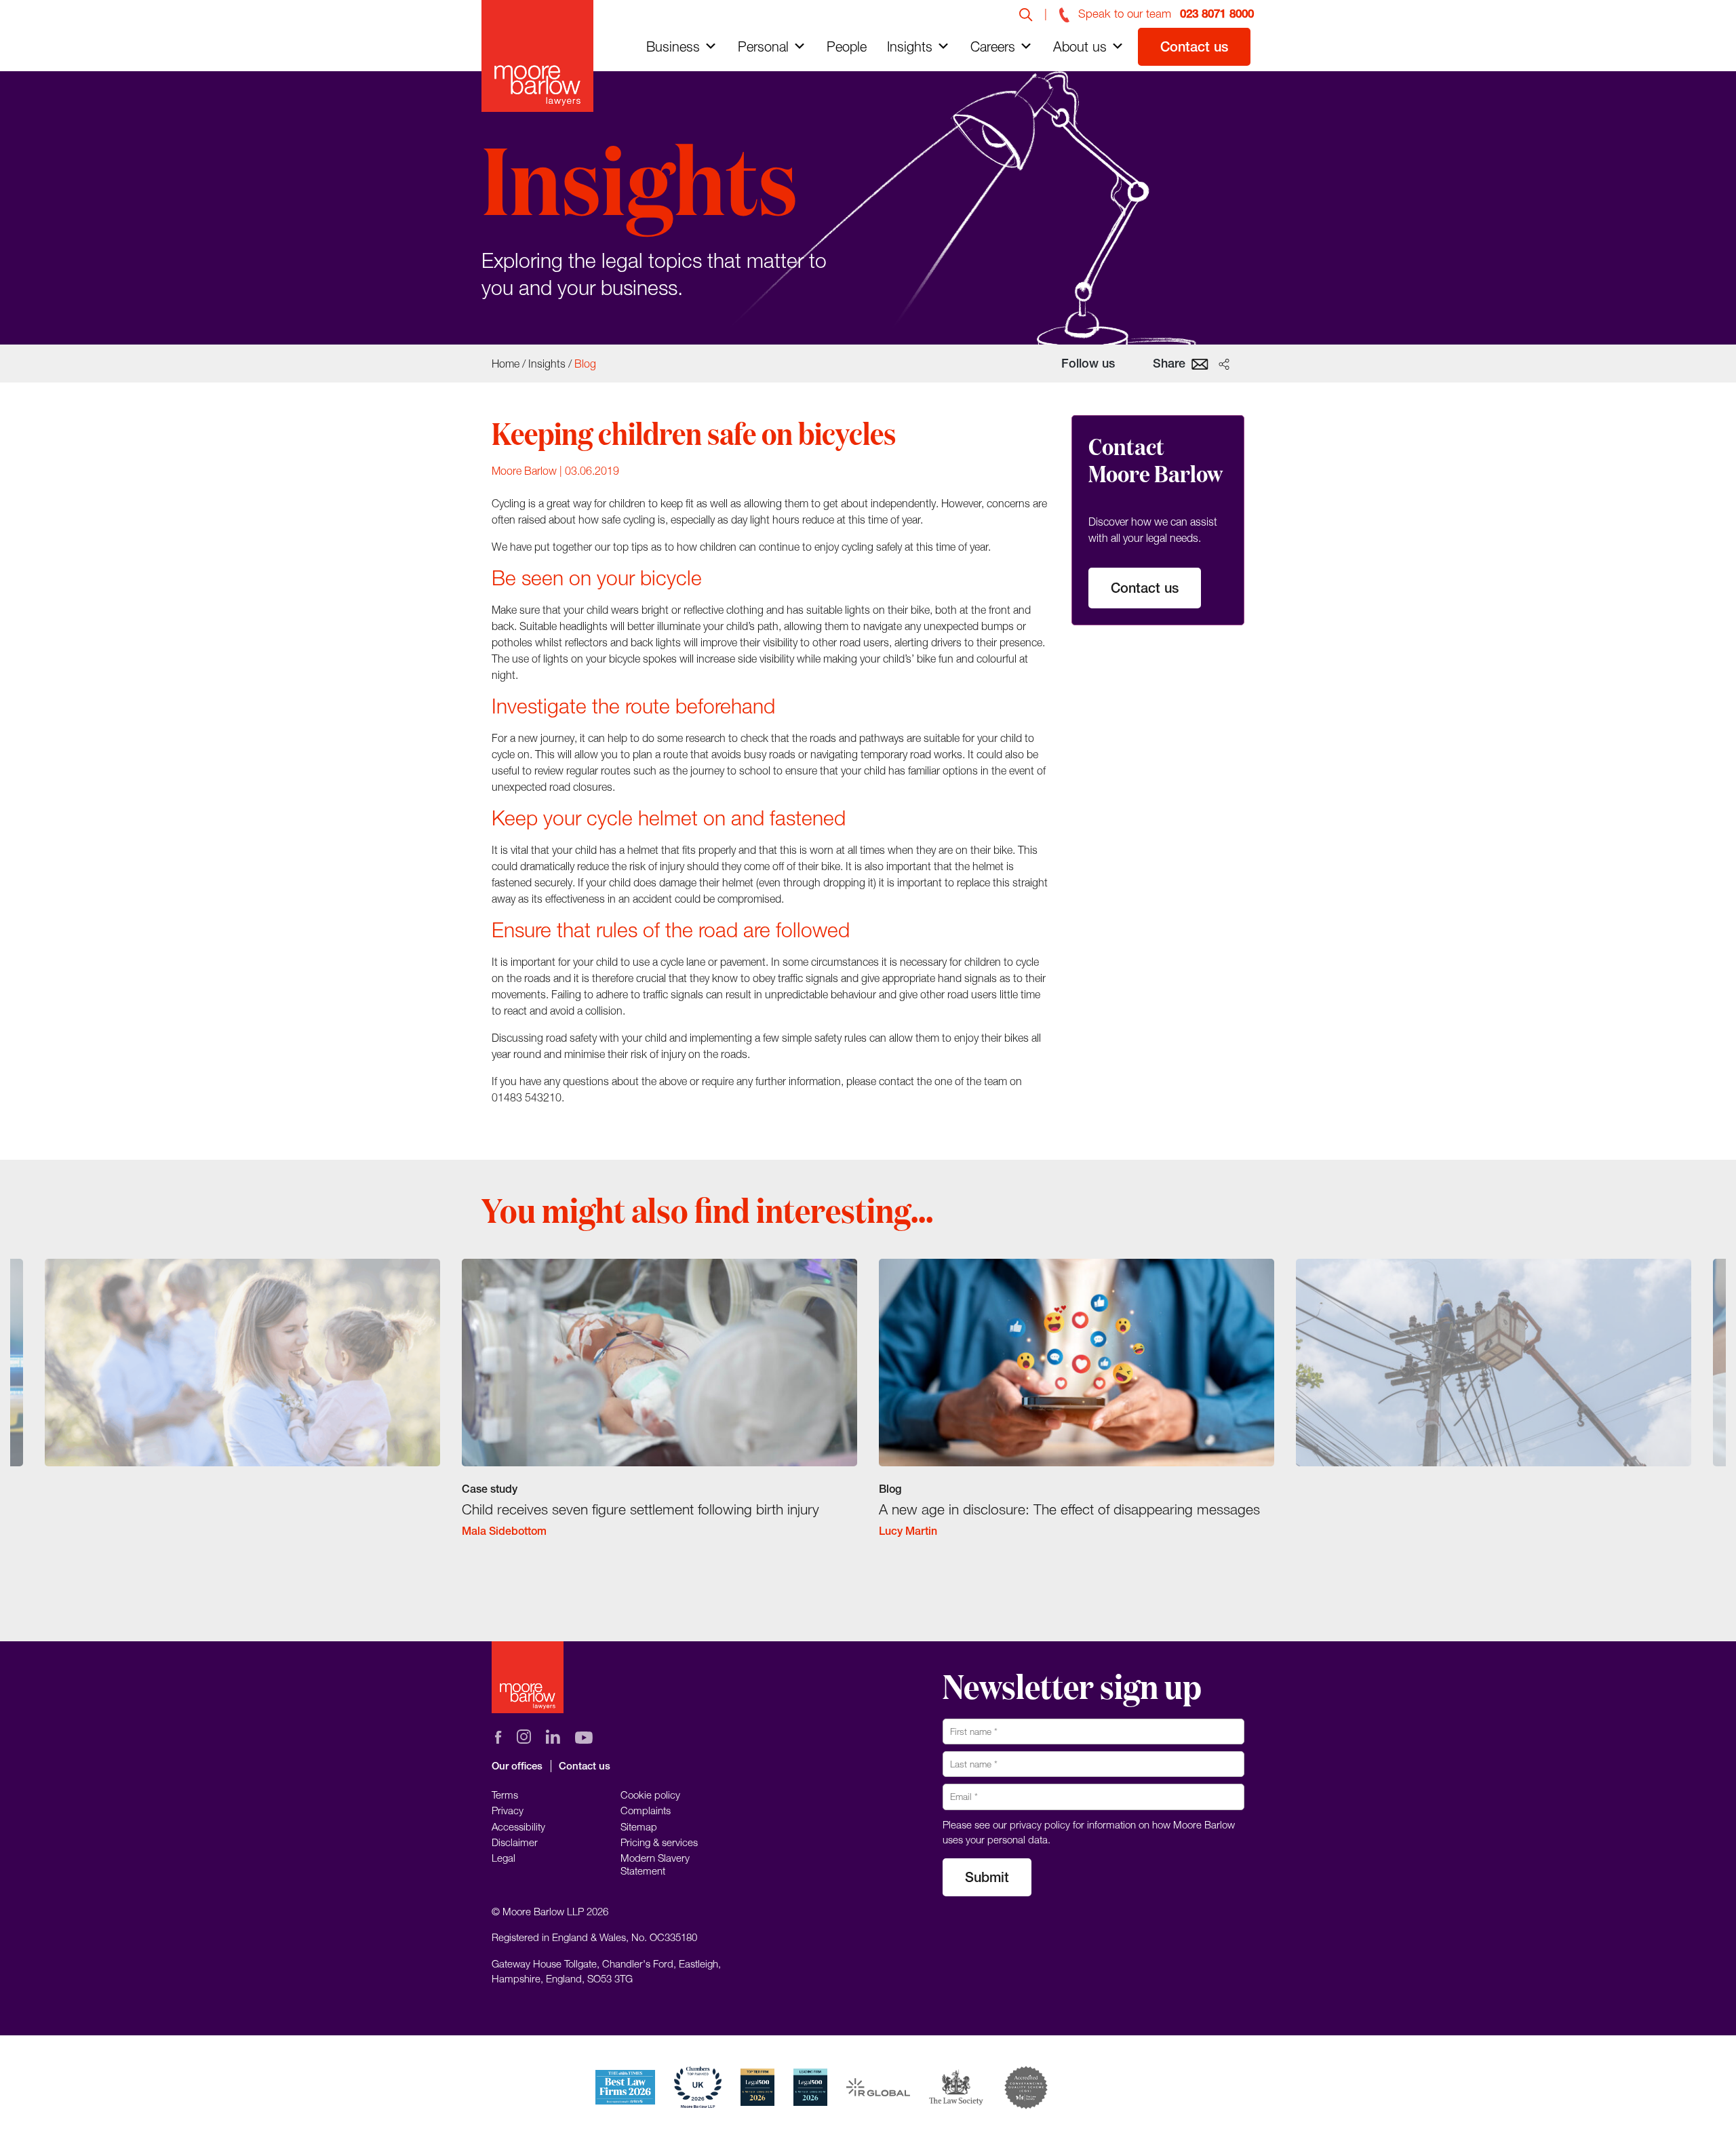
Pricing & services (659, 1842)
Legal (504, 1858)
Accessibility (518, 1826)
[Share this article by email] (1200, 363)
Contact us (1194, 46)
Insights (910, 46)
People (847, 46)
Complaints (646, 1810)
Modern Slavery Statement (655, 1864)
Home (506, 364)
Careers (993, 46)
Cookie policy (650, 1795)
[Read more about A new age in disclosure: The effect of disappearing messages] (1077, 1410)
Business (673, 46)
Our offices (517, 1766)
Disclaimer (515, 1842)
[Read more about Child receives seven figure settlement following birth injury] (659, 1410)
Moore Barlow (524, 471)
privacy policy (1040, 1824)
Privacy (508, 1810)
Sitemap (639, 1826)
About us (1080, 46)
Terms (505, 1795)
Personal (763, 46)
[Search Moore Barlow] (1026, 14)
